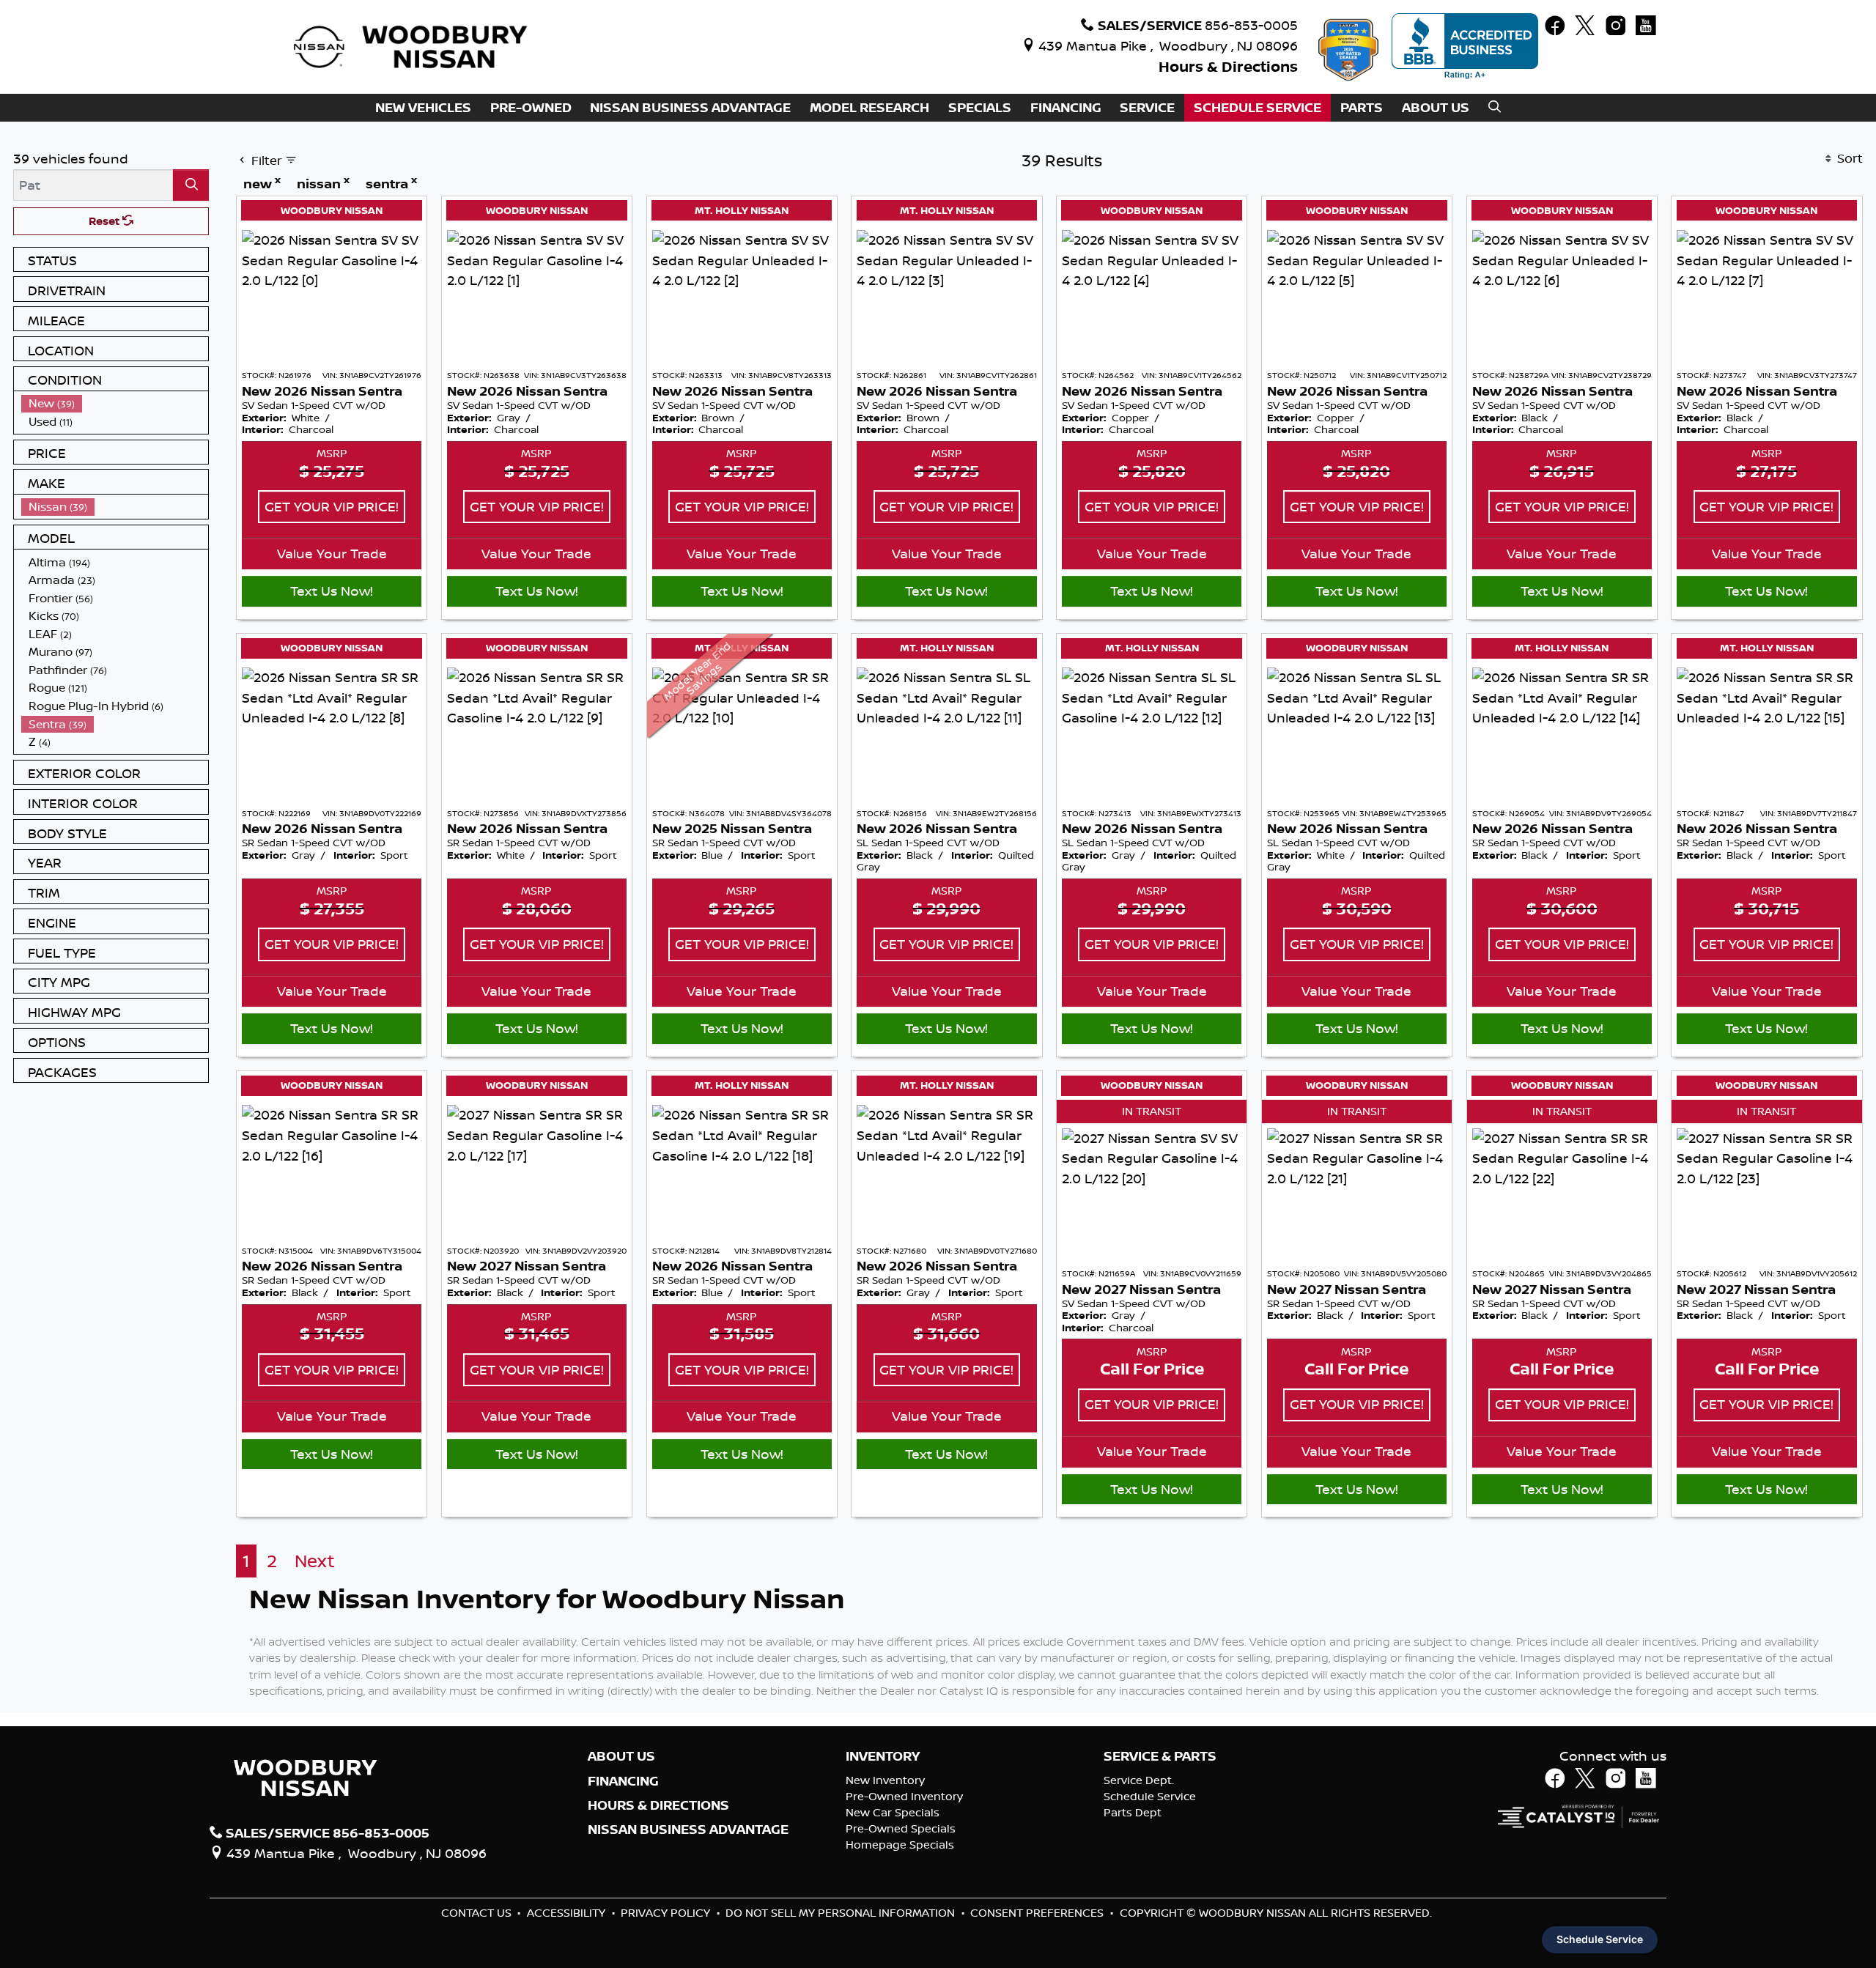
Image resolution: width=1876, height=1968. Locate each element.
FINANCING (623, 1781)
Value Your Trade (332, 553)
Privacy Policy (667, 1913)
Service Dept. (1139, 1780)
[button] (423, 108)
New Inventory (885, 1780)
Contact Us (478, 1913)
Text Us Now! (332, 591)
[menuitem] (115, 403)
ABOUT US (621, 1756)
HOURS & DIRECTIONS (658, 1805)
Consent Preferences (1037, 1913)
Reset (106, 221)
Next (315, 1561)
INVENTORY (883, 1756)
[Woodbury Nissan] (413, 45)
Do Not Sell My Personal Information (842, 1913)
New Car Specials (893, 1812)
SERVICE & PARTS (1160, 1756)
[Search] (191, 185)
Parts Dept (1133, 1812)
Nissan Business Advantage (688, 1830)
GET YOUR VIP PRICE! (332, 506)
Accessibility (568, 1913)
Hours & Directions (1228, 66)
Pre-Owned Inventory (904, 1796)
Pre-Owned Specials (901, 1828)
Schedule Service (1150, 1796)
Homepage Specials (900, 1845)
